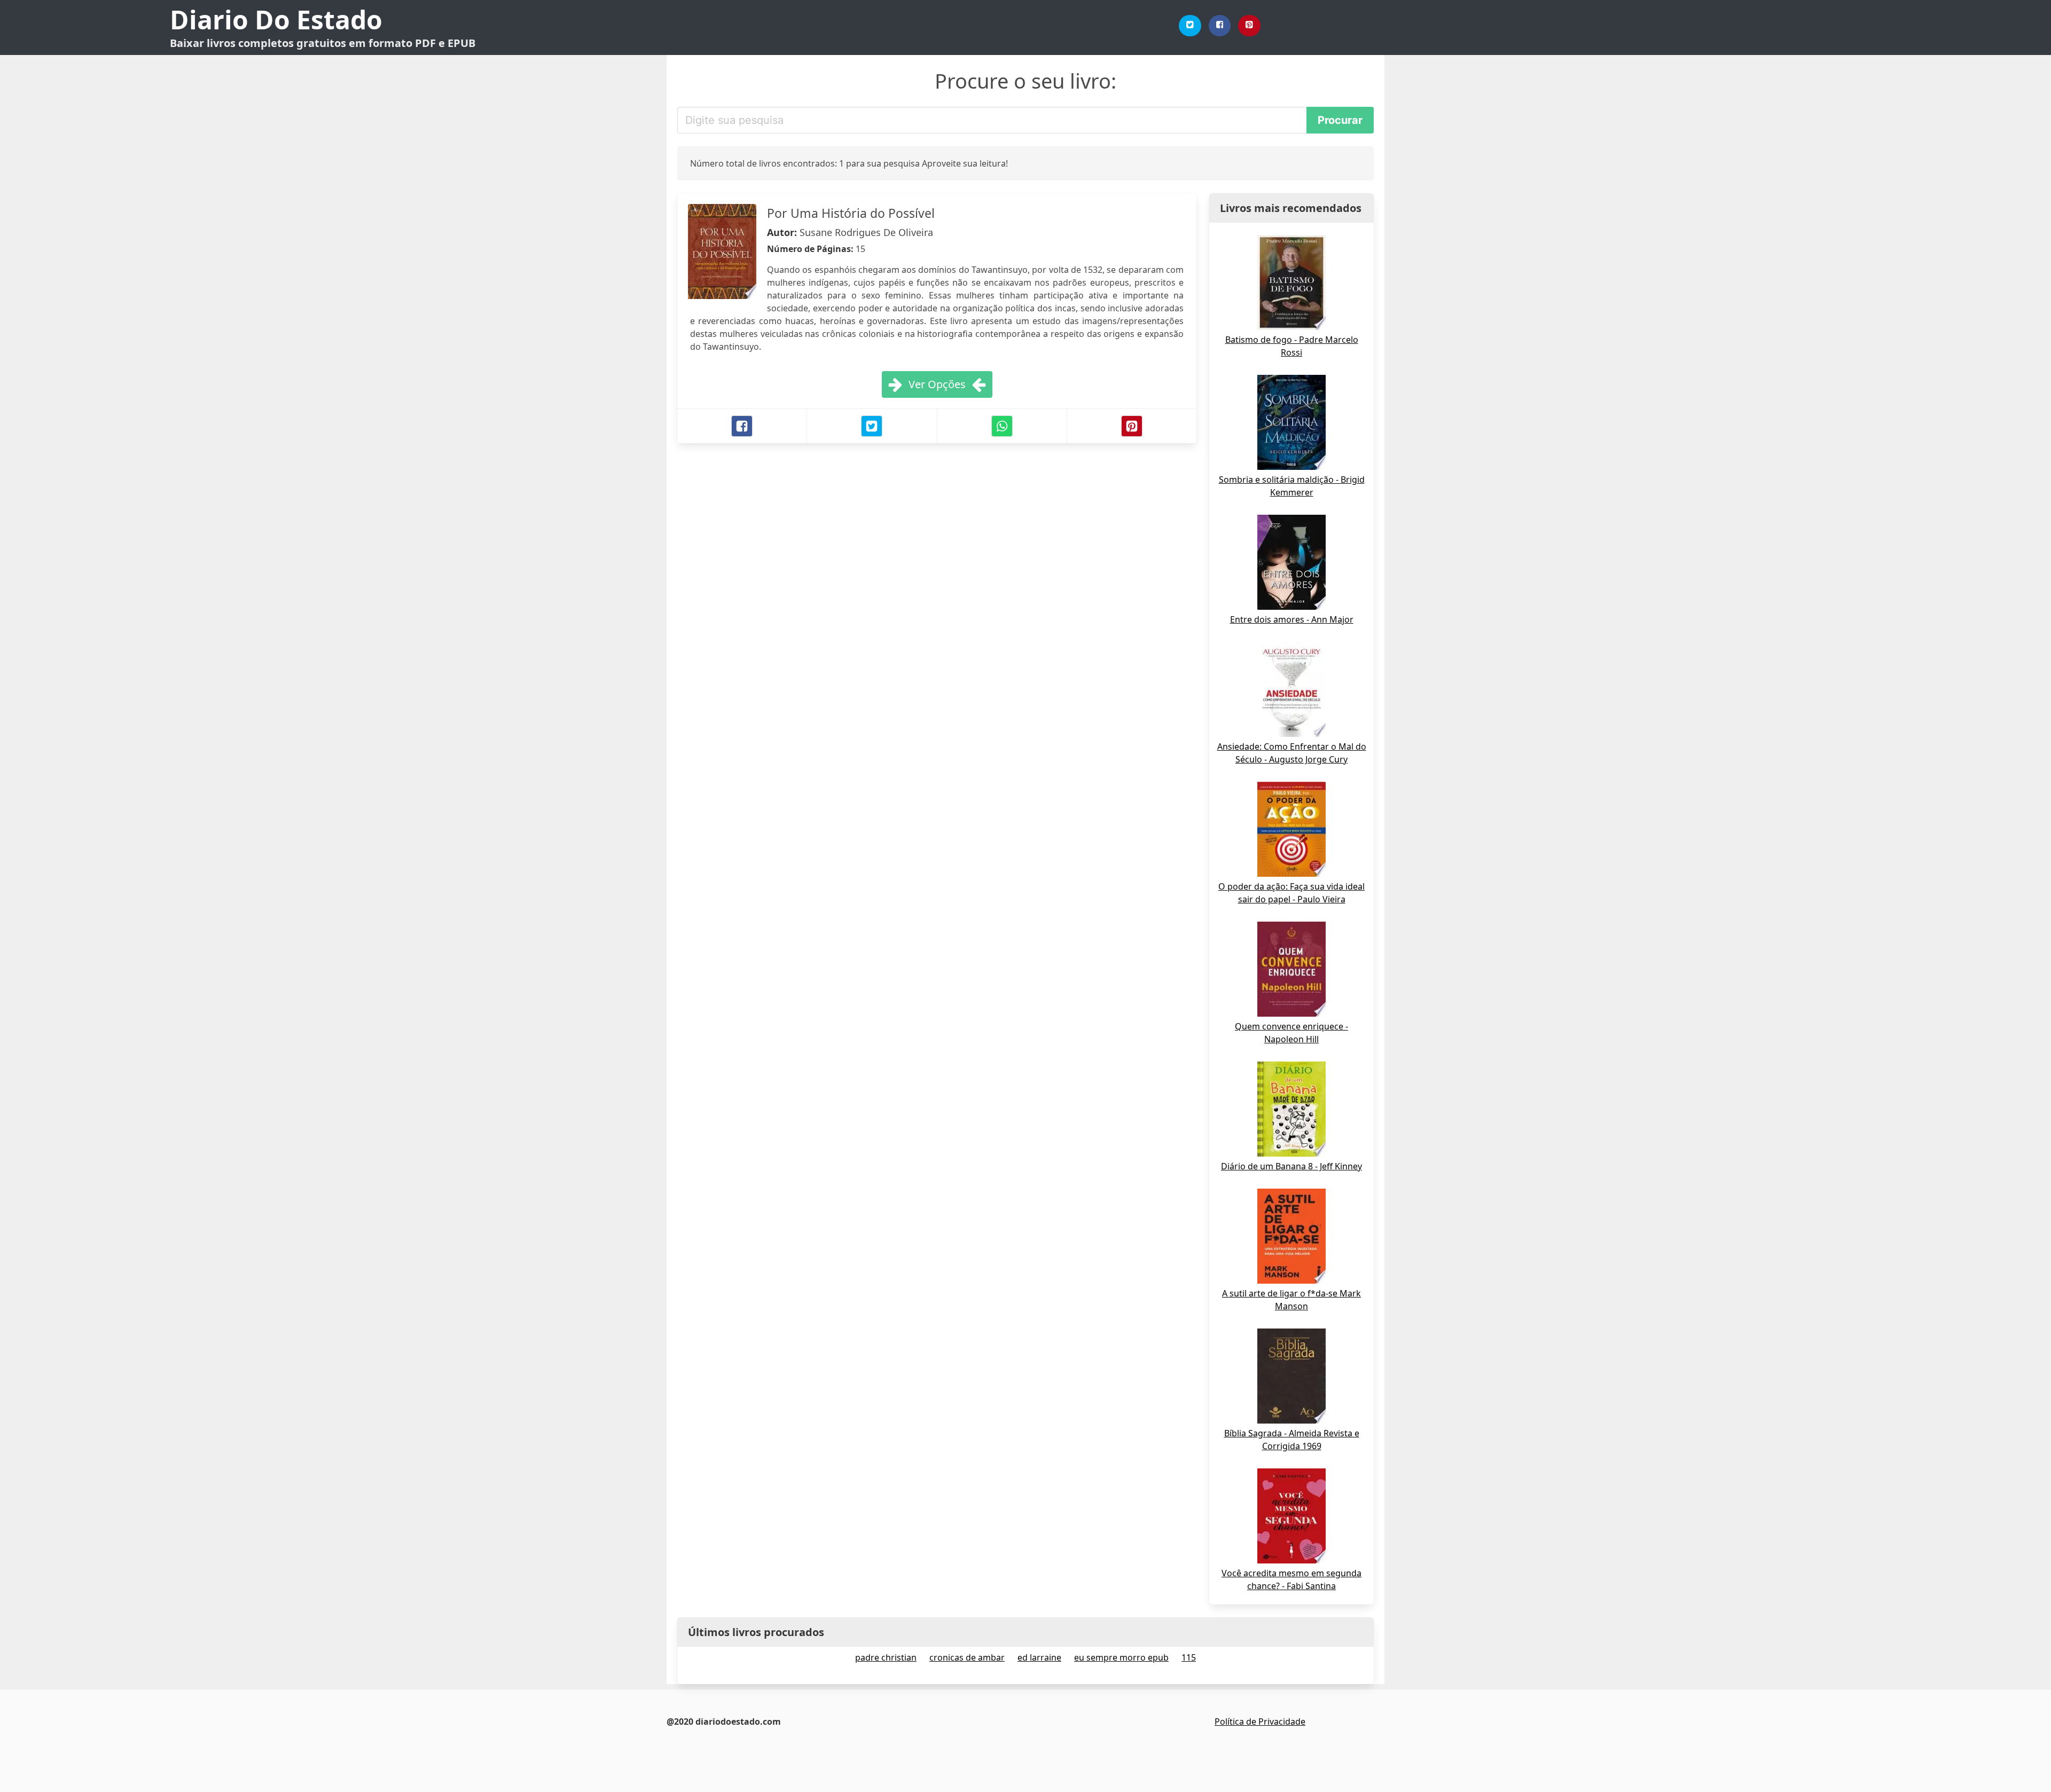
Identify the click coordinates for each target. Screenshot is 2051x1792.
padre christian (886, 1657)
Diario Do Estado (276, 19)
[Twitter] (1190, 26)
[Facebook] (1220, 26)
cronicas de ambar (967, 1657)
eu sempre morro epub (1121, 1657)
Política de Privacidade (1260, 1722)
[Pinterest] (1249, 26)
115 (1189, 1657)
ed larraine (1039, 1657)
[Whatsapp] (1002, 426)
